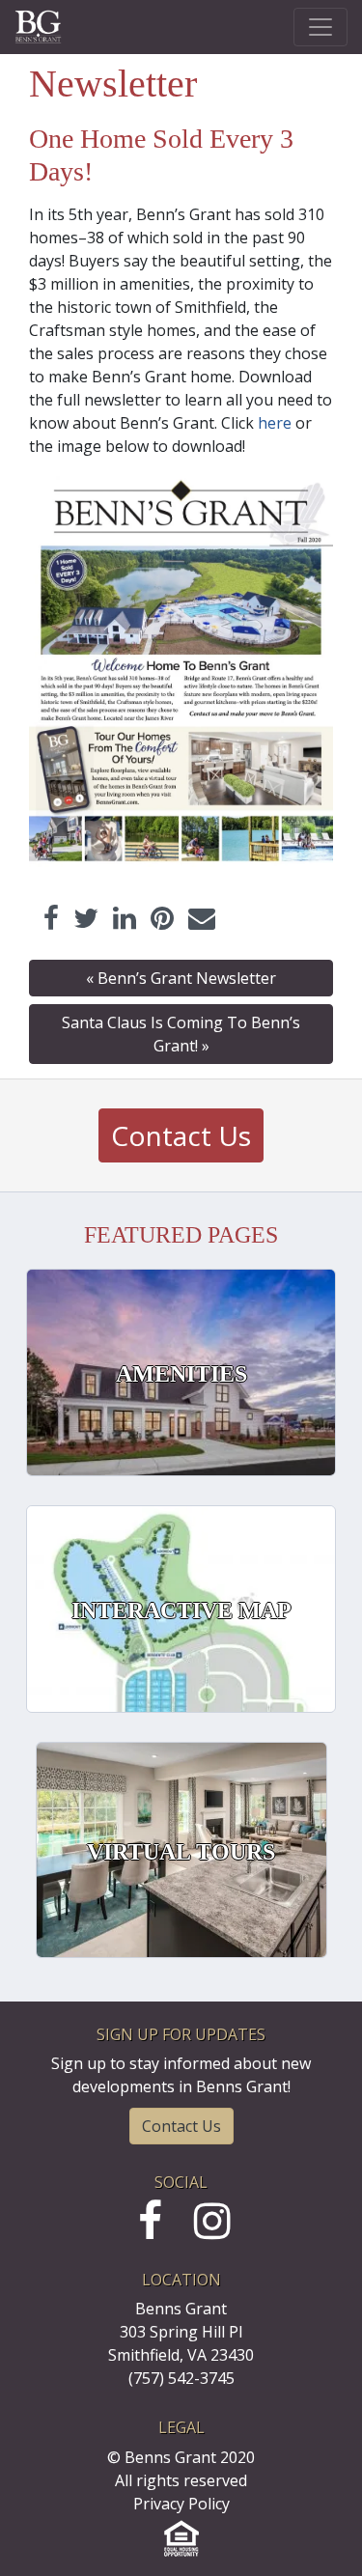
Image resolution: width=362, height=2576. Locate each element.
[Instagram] (212, 2230)
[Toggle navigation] (320, 27)
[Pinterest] (162, 918)
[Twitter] (86, 918)
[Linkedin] (125, 918)
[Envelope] (202, 918)
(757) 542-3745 (181, 2378)
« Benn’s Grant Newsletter (181, 978)
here (275, 423)
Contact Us (181, 1135)
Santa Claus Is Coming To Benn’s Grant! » (181, 1034)
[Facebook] (51, 918)
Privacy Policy (181, 2504)
